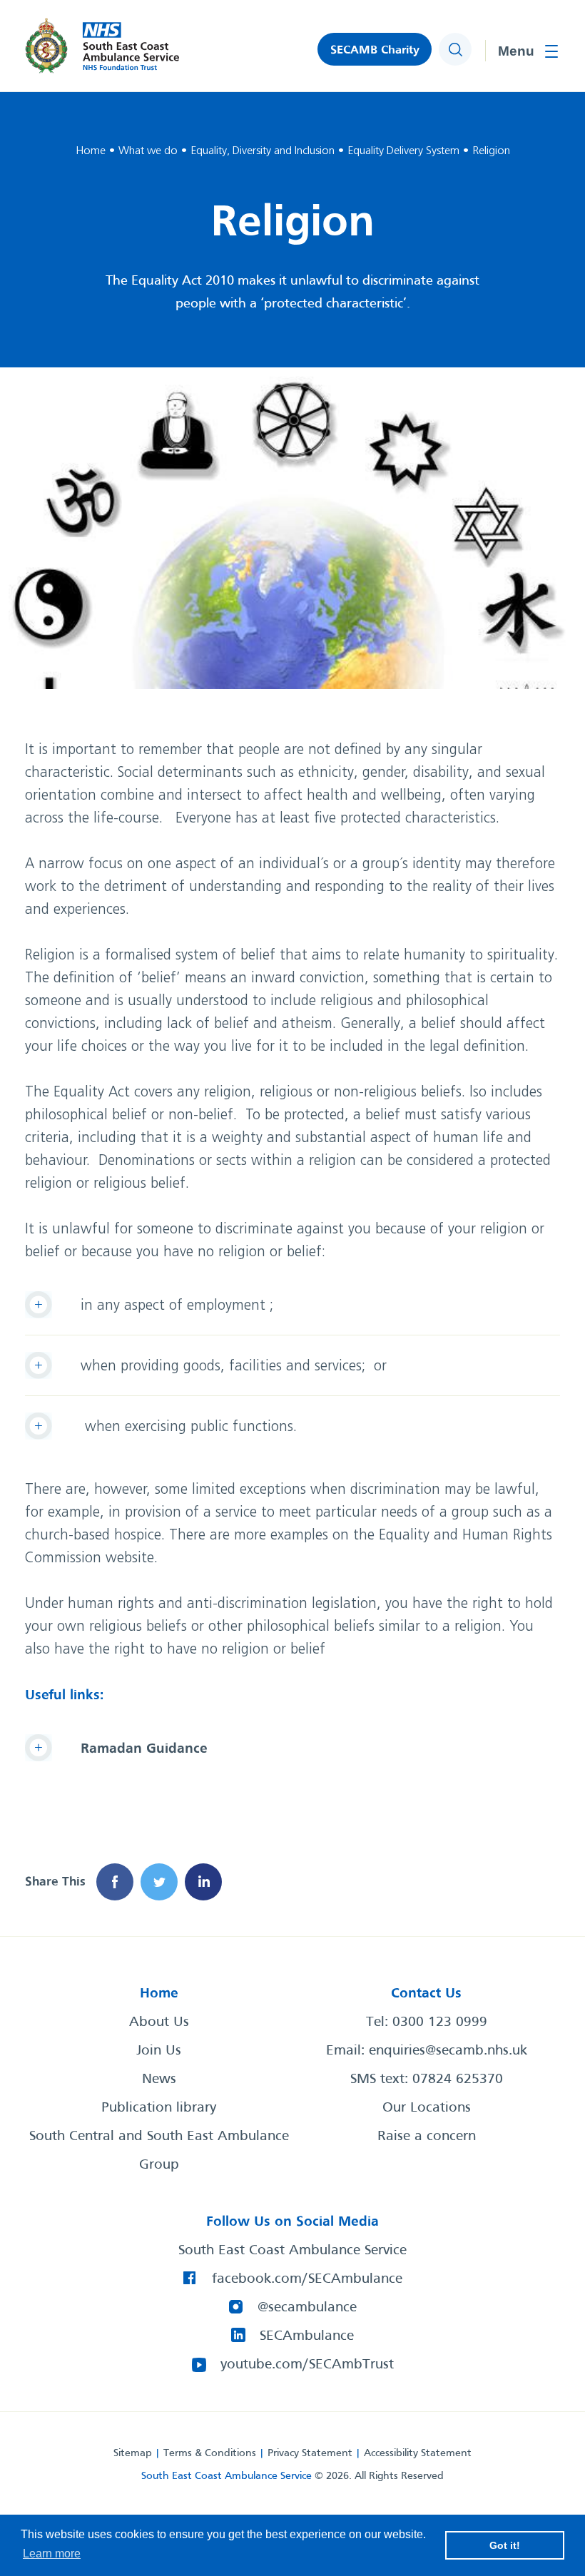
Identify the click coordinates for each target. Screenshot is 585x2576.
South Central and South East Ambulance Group (159, 2151)
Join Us (159, 2051)
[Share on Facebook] (115, 1882)
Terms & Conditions (210, 2453)
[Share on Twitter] (159, 1882)
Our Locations (427, 2108)
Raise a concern (427, 2137)
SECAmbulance (307, 2336)
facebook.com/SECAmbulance (307, 2279)
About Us (159, 2022)
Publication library (159, 2108)
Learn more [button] (52, 2554)
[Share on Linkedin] (203, 1882)
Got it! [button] (505, 2545)
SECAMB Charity (375, 50)
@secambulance (307, 2308)
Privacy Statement (310, 2453)
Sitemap (133, 2453)
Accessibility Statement (418, 2453)
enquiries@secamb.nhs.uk (448, 2051)
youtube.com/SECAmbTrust (307, 2365)
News (159, 2079)
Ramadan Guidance (144, 1749)
